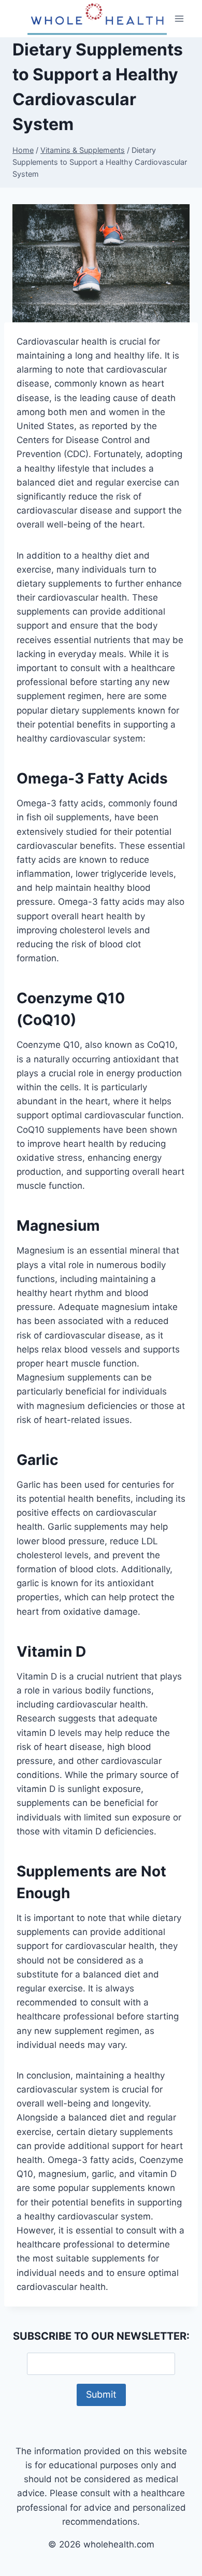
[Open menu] (179, 18)
